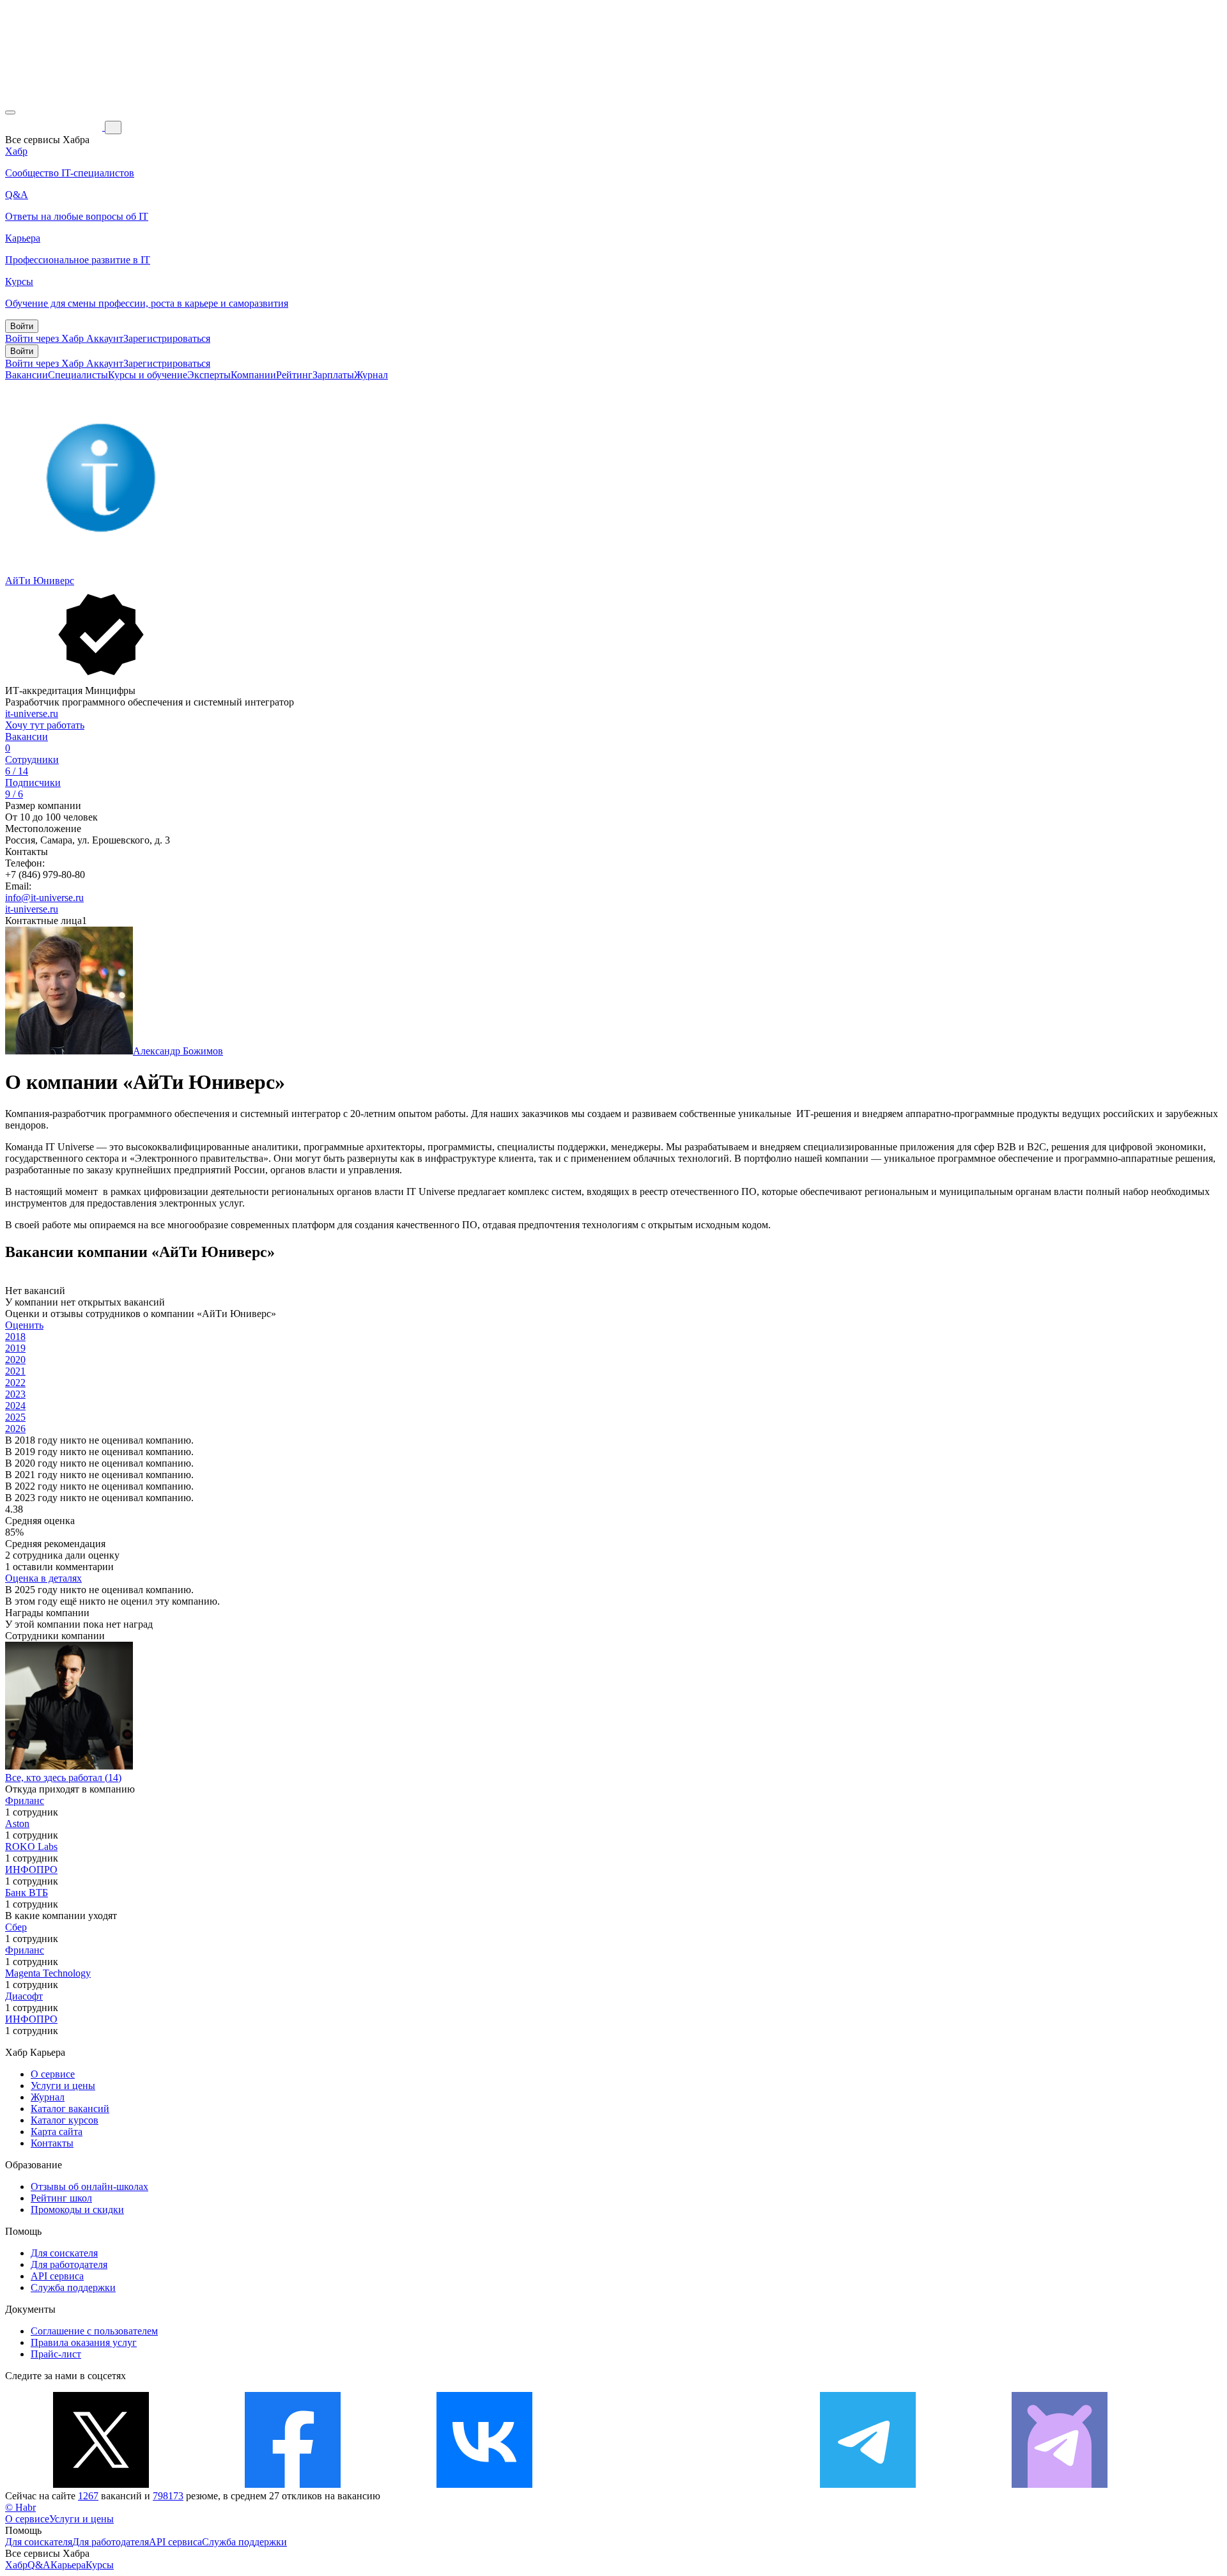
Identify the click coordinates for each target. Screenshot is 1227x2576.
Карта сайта (57, 2132)
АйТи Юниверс (40, 581)
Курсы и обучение (148, 375)
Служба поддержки (73, 2287)
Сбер (16, 1927)
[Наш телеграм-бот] (1060, 2484)
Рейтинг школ (61, 2198)
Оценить (24, 1325)
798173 (168, 2496)
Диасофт (24, 1996)
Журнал (371, 375)
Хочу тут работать (45, 725)
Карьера (68, 2565)
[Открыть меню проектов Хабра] (10, 112)
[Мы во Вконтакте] (484, 2484)
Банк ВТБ (27, 1893)
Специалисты (78, 375)
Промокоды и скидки (77, 2210)
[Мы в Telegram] (868, 2484)
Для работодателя (69, 2264)
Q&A (39, 2565)
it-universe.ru (32, 713)
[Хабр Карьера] (55, 127)
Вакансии (27, 375)
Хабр (16, 2565)
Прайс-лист (56, 2354)
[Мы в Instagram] (676, 2484)
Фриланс (25, 1801)
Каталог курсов (65, 2120)
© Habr (20, 2507)
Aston (17, 1824)
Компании (253, 375)
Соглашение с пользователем (94, 2331)
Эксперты (209, 375)
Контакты (52, 2143)
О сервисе (53, 2074)
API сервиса (57, 2276)
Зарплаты (333, 375)
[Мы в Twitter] (101, 2484)
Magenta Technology (48, 1973)
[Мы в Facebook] (293, 2484)
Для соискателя (64, 2253)
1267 (88, 2496)
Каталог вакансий (70, 2109)
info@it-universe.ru (44, 898)
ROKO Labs (31, 1847)
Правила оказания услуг (84, 2342)
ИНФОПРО (31, 1870)
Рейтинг (294, 375)
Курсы (100, 2565)
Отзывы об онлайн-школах (89, 2187)
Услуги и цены (63, 2086)
